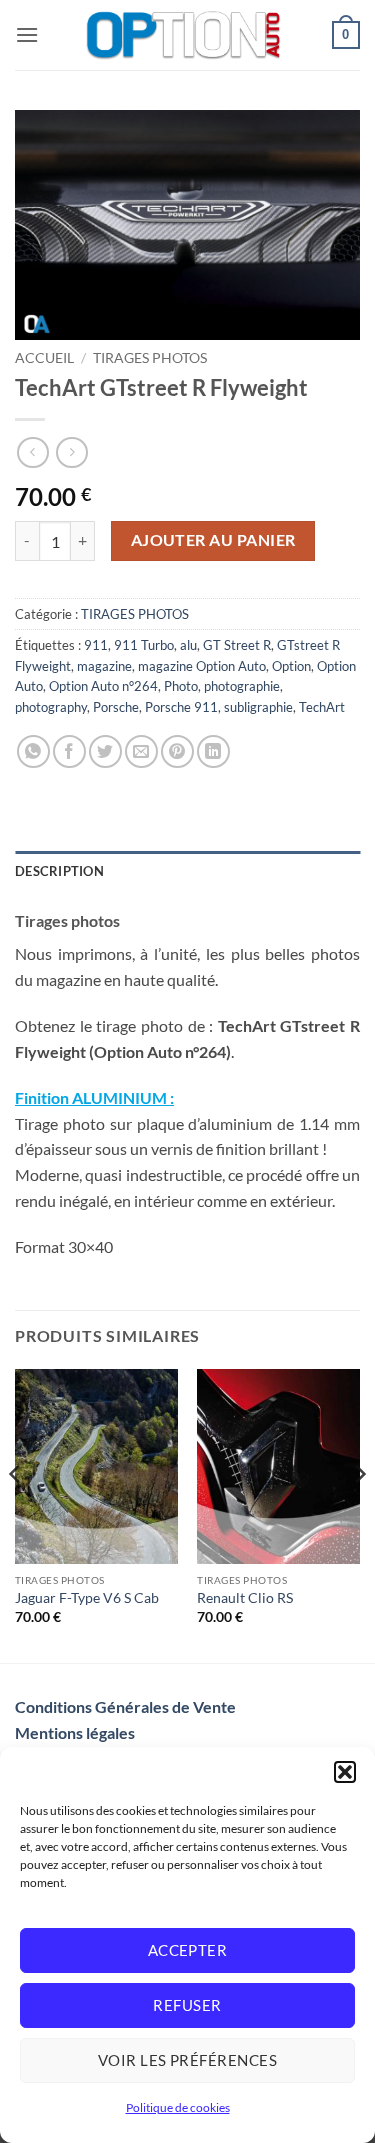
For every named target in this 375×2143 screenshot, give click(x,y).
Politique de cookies (178, 2107)
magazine (104, 666)
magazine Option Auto (202, 666)
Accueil (44, 358)
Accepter (188, 1950)
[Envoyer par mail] (141, 751)
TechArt (322, 707)
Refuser (187, 2005)
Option (291, 666)
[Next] (359, 1514)
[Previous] (16, 1514)
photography (51, 707)
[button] (345, 1772)
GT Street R (237, 645)
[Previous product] (71, 452)
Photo (181, 686)
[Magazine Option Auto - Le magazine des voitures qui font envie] (185, 35)
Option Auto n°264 (103, 686)
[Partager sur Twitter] (105, 751)
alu (188, 645)
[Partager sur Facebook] (69, 751)
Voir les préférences (187, 2060)
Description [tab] (59, 871)
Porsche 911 (181, 707)
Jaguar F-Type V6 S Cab (87, 1598)
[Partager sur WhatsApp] (33, 751)
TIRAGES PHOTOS (150, 358)
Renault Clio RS (245, 1598)
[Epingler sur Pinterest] (177, 751)
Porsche (116, 707)
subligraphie (258, 707)
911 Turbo (144, 645)
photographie (242, 686)
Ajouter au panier (213, 540)
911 (96, 645)
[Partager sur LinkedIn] (213, 751)
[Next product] (32, 452)
